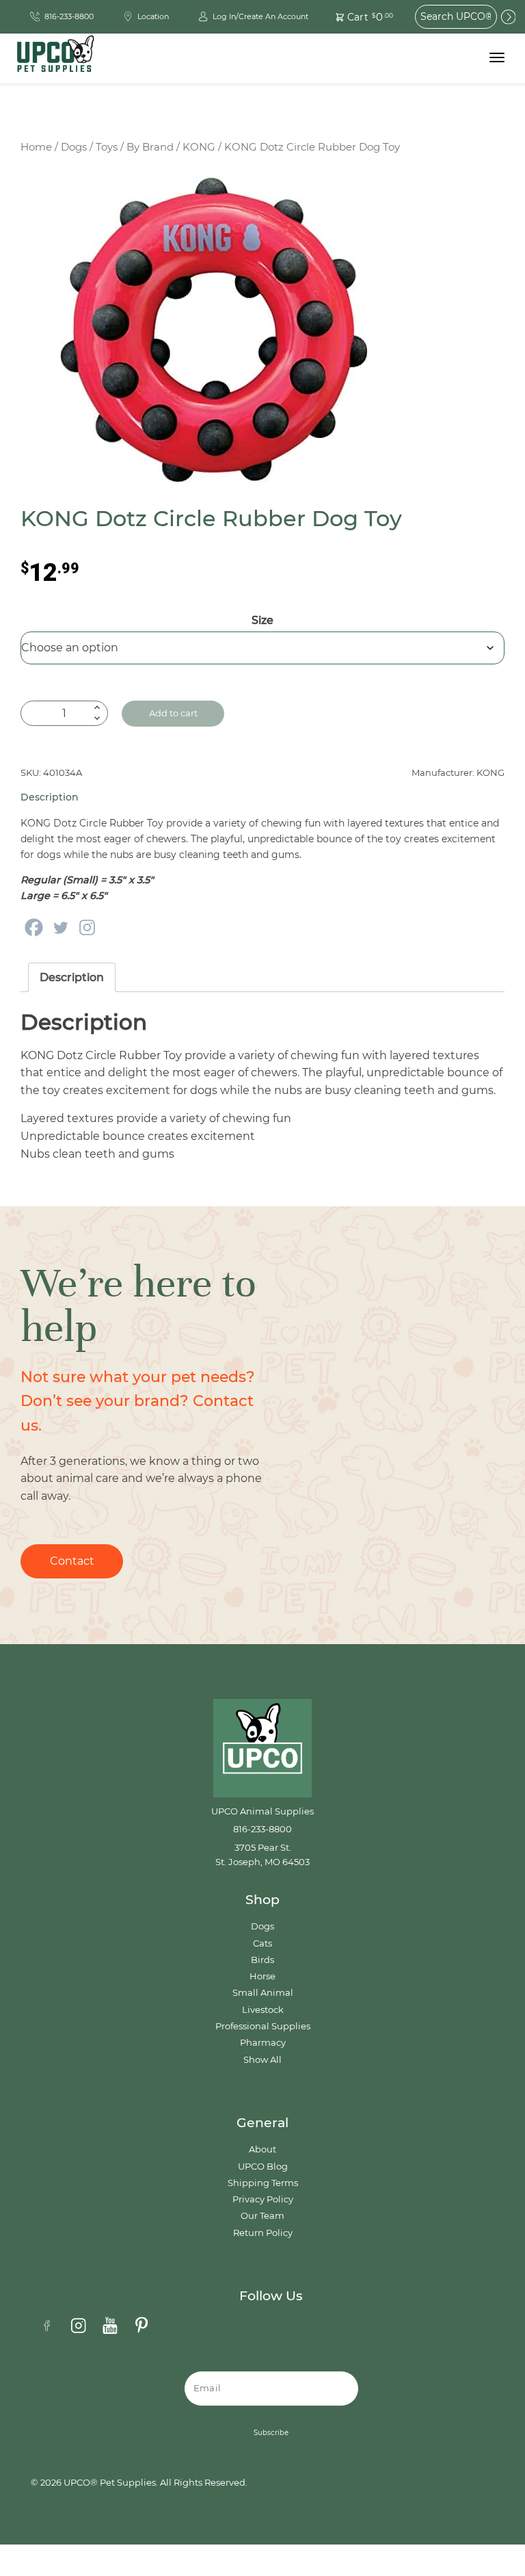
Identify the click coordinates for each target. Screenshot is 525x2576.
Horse (262, 1976)
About (262, 2149)
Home (36, 147)
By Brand (150, 147)
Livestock (263, 2010)
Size (262, 620)
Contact (72, 1561)
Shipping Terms (263, 2183)
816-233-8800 (262, 1829)
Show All (262, 2060)
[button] (357, 17)
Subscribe (271, 2433)
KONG (199, 147)
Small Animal (263, 1993)
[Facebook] (34, 927)
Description (72, 977)
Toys (107, 147)
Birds (262, 1960)
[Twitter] (60, 927)
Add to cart (173, 713)
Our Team (262, 2216)
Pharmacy (263, 2043)
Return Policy (263, 2233)
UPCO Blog (263, 2167)
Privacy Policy (263, 2199)
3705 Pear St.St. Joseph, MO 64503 (262, 1855)
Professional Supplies (263, 2026)
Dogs (74, 147)
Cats (262, 1943)
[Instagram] (87, 927)
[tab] (72, 978)
